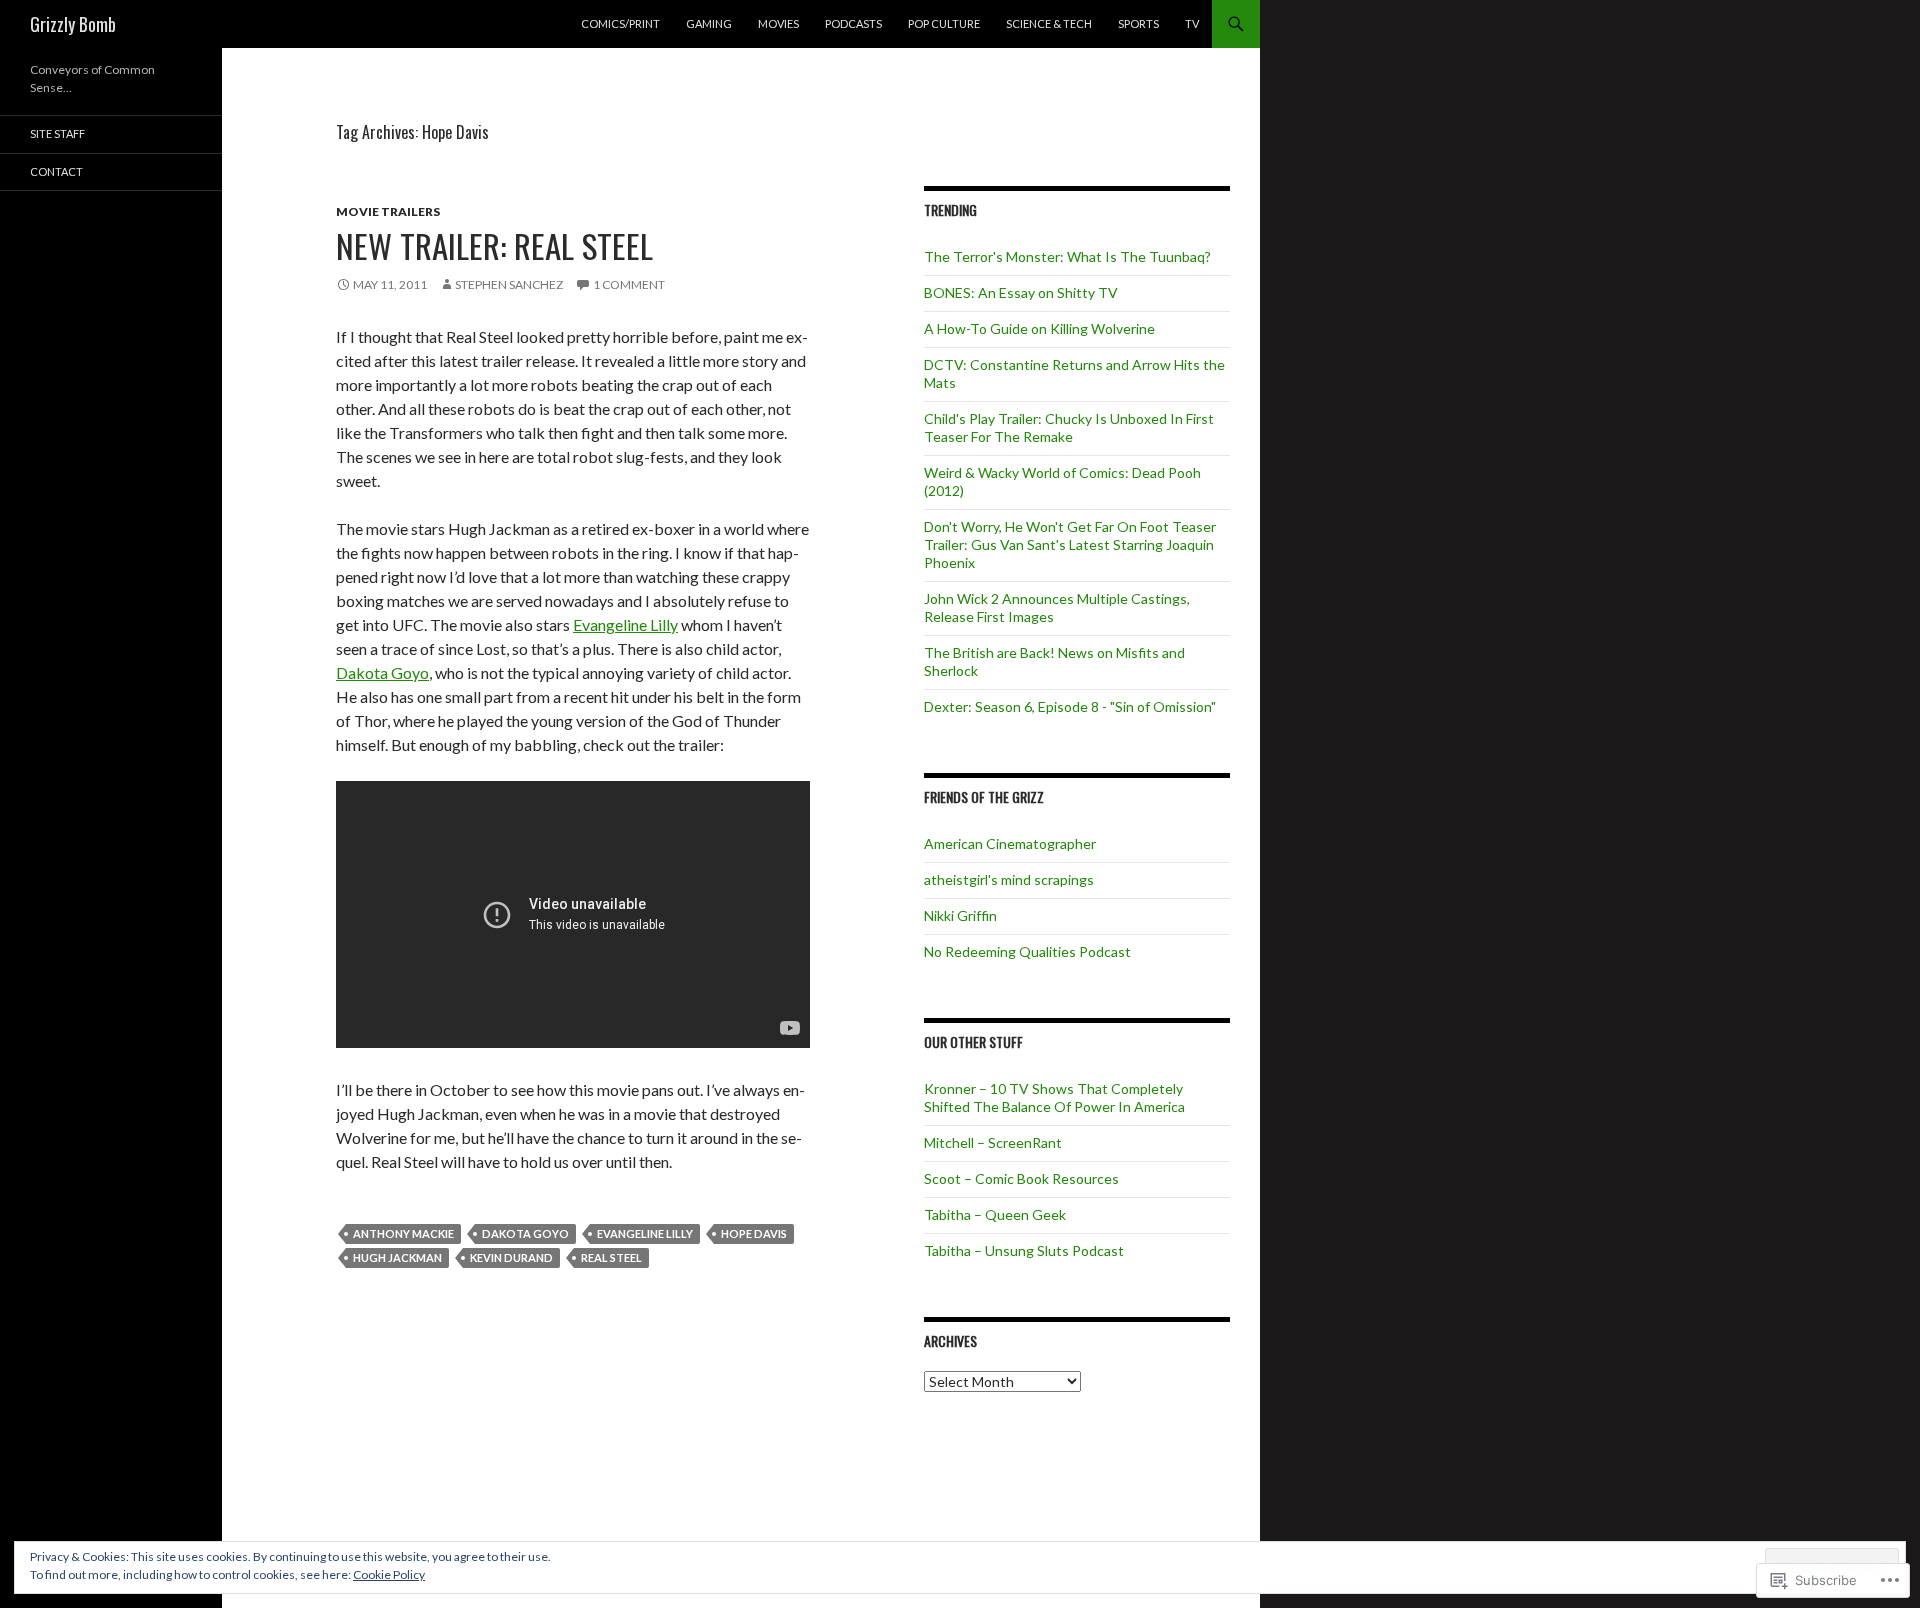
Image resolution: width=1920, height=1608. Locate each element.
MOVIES (778, 23)
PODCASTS (853, 23)
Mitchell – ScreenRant (993, 1142)
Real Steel (611, 1257)
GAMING (709, 23)
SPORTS (1138, 23)
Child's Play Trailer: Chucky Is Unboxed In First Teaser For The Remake (1069, 427)
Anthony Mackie (403, 1233)
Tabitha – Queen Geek (995, 1214)
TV (1192, 23)
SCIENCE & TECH (1049, 23)
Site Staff (57, 133)
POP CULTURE (944, 23)
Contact (56, 171)
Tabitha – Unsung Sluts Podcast (1024, 1250)
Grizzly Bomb (73, 24)
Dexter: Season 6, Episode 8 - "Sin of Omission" (1070, 706)
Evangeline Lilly (625, 624)
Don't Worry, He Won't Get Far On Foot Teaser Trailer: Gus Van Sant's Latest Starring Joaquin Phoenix (1070, 544)
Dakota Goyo (382, 672)
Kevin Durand (511, 1257)
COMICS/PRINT (620, 23)
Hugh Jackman (397, 1257)
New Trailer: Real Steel (494, 245)
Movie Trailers (388, 211)
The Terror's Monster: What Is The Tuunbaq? (1067, 256)
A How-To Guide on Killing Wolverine (1039, 328)
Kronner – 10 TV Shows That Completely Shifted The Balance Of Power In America (1054, 1097)
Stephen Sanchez (509, 284)
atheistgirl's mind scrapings (1009, 879)
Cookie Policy (389, 1574)
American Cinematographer (1010, 843)
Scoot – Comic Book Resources (1021, 1178)
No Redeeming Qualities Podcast (1027, 951)
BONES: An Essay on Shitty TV (1021, 292)
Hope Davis (754, 1233)
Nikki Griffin (960, 915)
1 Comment (629, 284)
